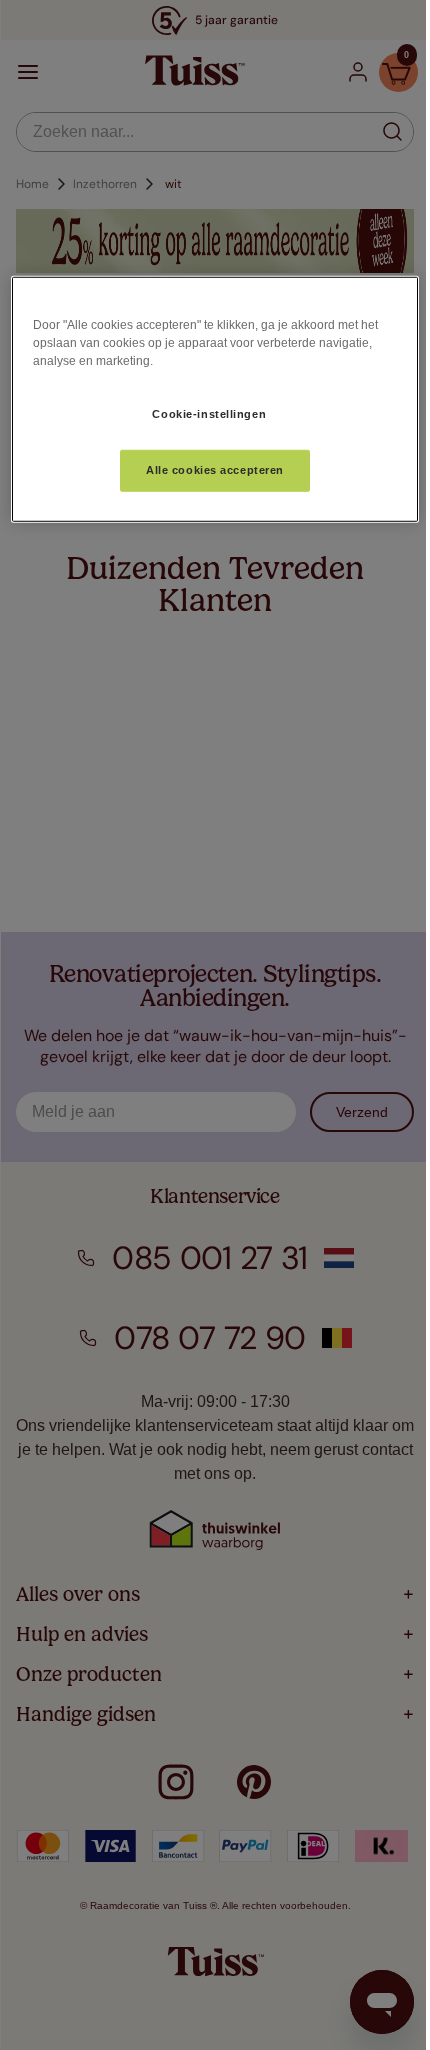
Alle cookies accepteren (215, 470)
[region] (215, 399)
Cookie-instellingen (209, 413)
